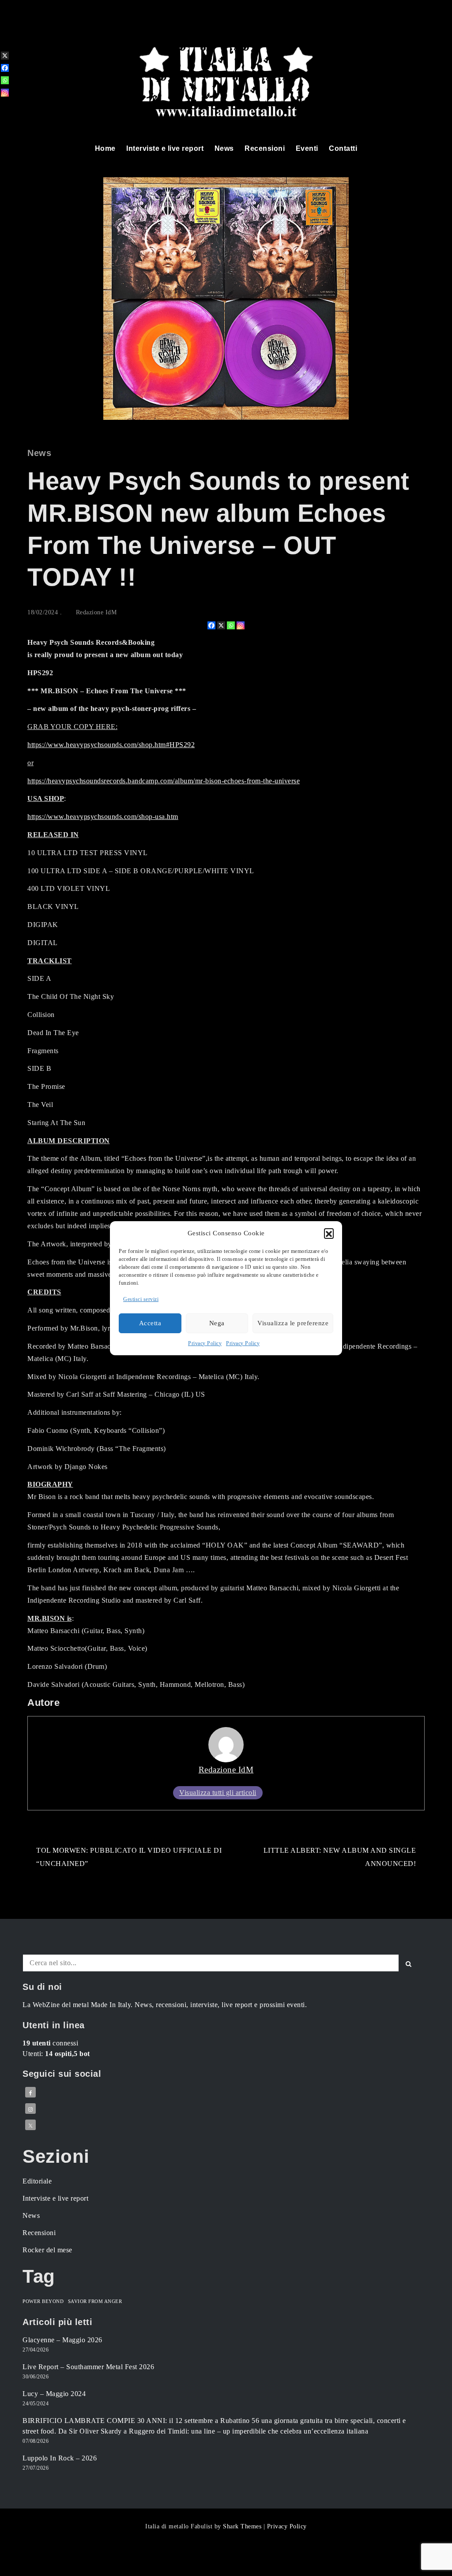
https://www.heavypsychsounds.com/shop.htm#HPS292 (111, 745)
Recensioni (265, 148)
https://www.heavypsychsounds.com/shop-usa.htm (103, 817)
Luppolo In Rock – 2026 (60, 2458)
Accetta (150, 1323)
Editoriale (37, 2181)
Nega (217, 1323)
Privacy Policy (205, 1343)
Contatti (343, 148)
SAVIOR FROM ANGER (95, 2301)
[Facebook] (211, 625)
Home (105, 148)
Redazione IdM (96, 612)
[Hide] (4, 107)
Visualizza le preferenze (293, 1323)
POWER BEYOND (43, 2301)
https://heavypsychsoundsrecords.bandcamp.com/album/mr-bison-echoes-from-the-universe (164, 781)
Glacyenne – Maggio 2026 (62, 2340)
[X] (221, 625)
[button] (329, 1233)
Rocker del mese (47, 2250)
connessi (50, 2043)
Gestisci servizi (141, 1299)
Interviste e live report (165, 148)
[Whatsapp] (231, 625)
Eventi (307, 148)
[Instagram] (241, 625)
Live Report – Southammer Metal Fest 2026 (88, 2367)
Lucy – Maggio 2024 (54, 2394)
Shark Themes (243, 2526)
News (224, 148)
